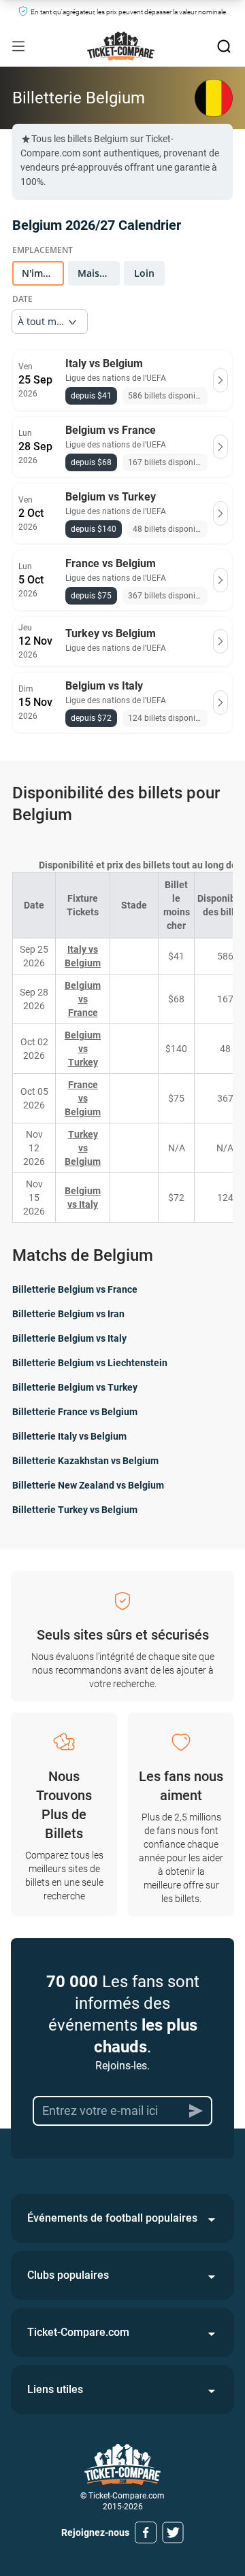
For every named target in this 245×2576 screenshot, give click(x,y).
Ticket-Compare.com (78, 2332)
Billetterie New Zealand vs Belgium (88, 1485)
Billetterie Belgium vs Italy (69, 1338)
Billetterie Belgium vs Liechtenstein (90, 1363)
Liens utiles (55, 2389)
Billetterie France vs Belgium (75, 1412)
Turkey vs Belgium (83, 1148)
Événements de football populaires (112, 2218)
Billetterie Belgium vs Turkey (75, 1387)
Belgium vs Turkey (83, 1049)
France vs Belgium (83, 1098)
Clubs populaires (68, 2275)
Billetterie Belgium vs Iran (68, 1314)
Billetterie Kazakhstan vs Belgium (85, 1461)
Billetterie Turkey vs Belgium (75, 1510)
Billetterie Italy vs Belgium (69, 1436)
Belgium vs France (83, 999)
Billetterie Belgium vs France (75, 1289)
